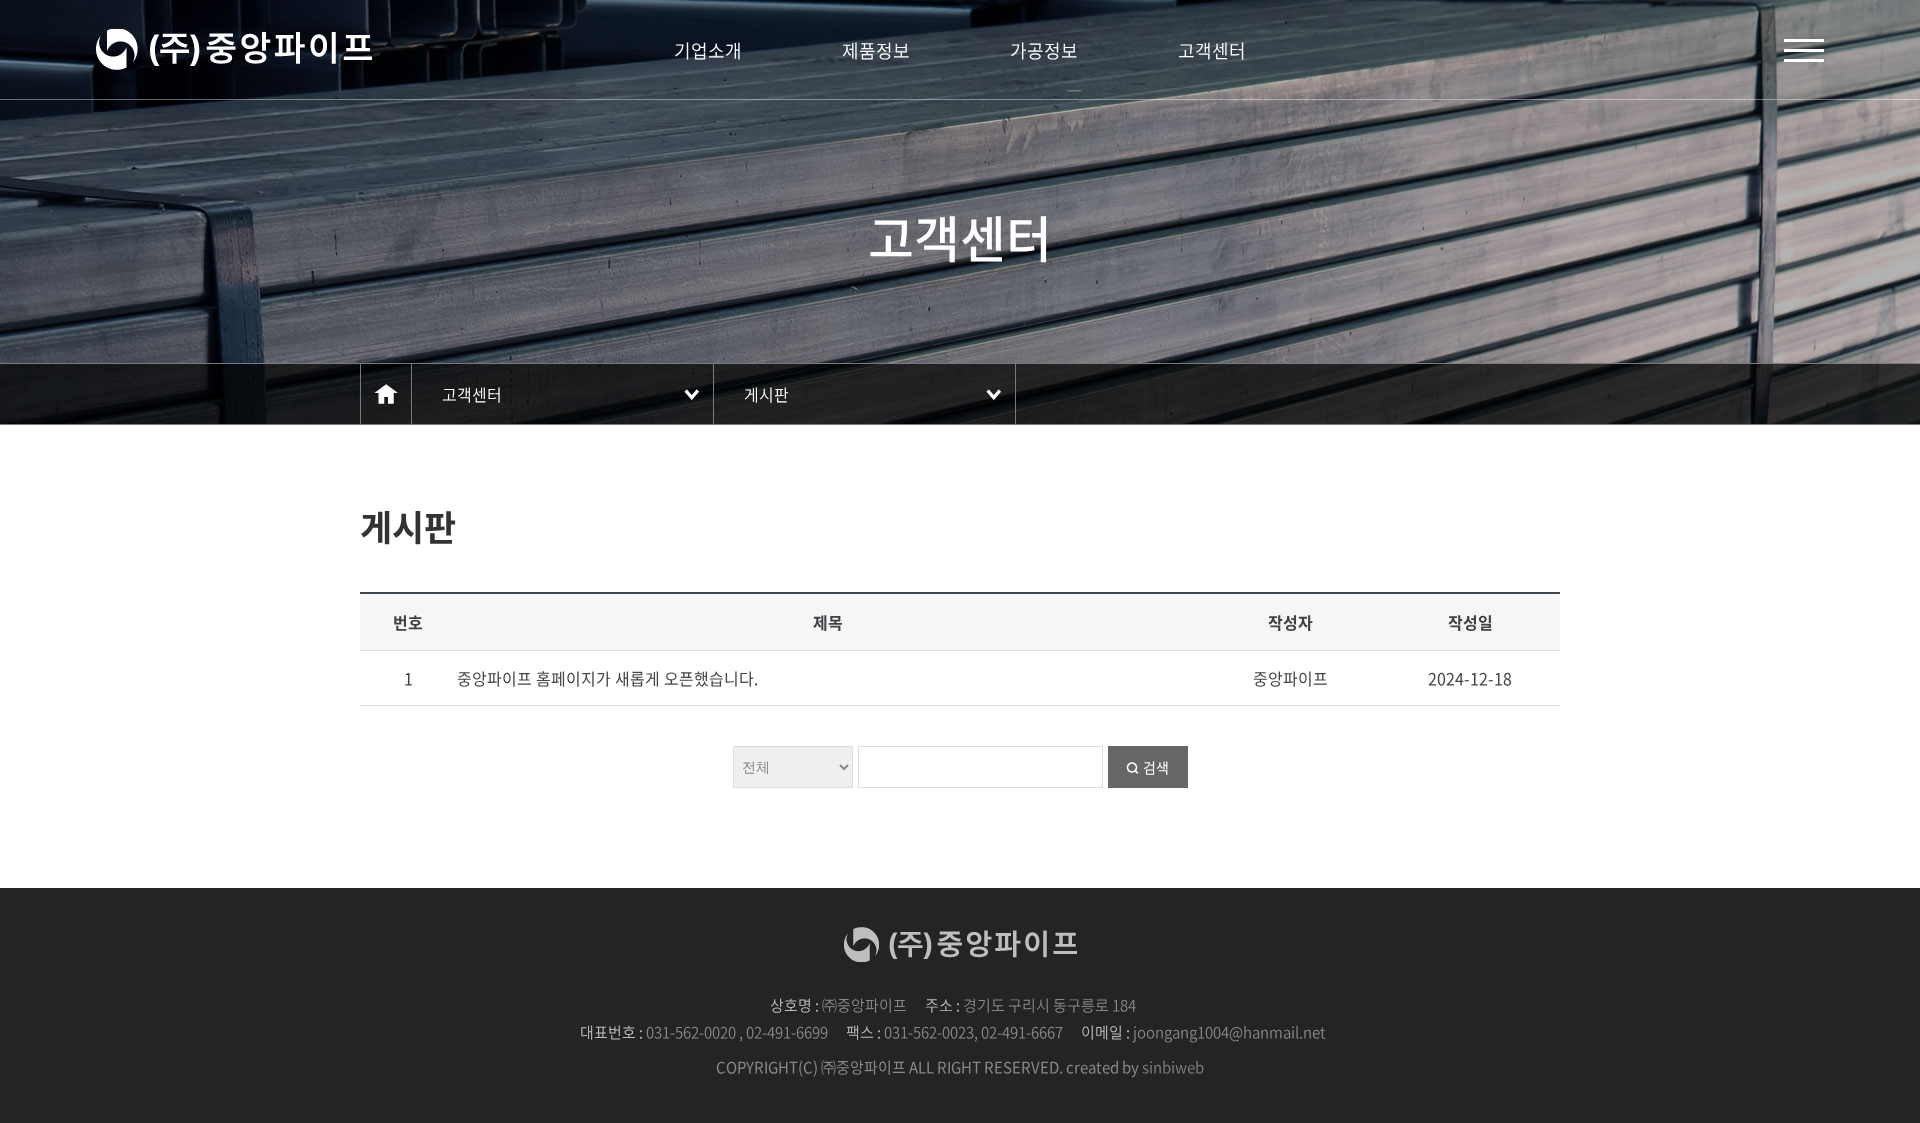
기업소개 (708, 50)
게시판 (766, 394)
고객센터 (1212, 50)
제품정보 (876, 50)
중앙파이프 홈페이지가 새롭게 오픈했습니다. (607, 678)
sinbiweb (1173, 1067)
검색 (1156, 767)
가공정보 (1044, 50)
